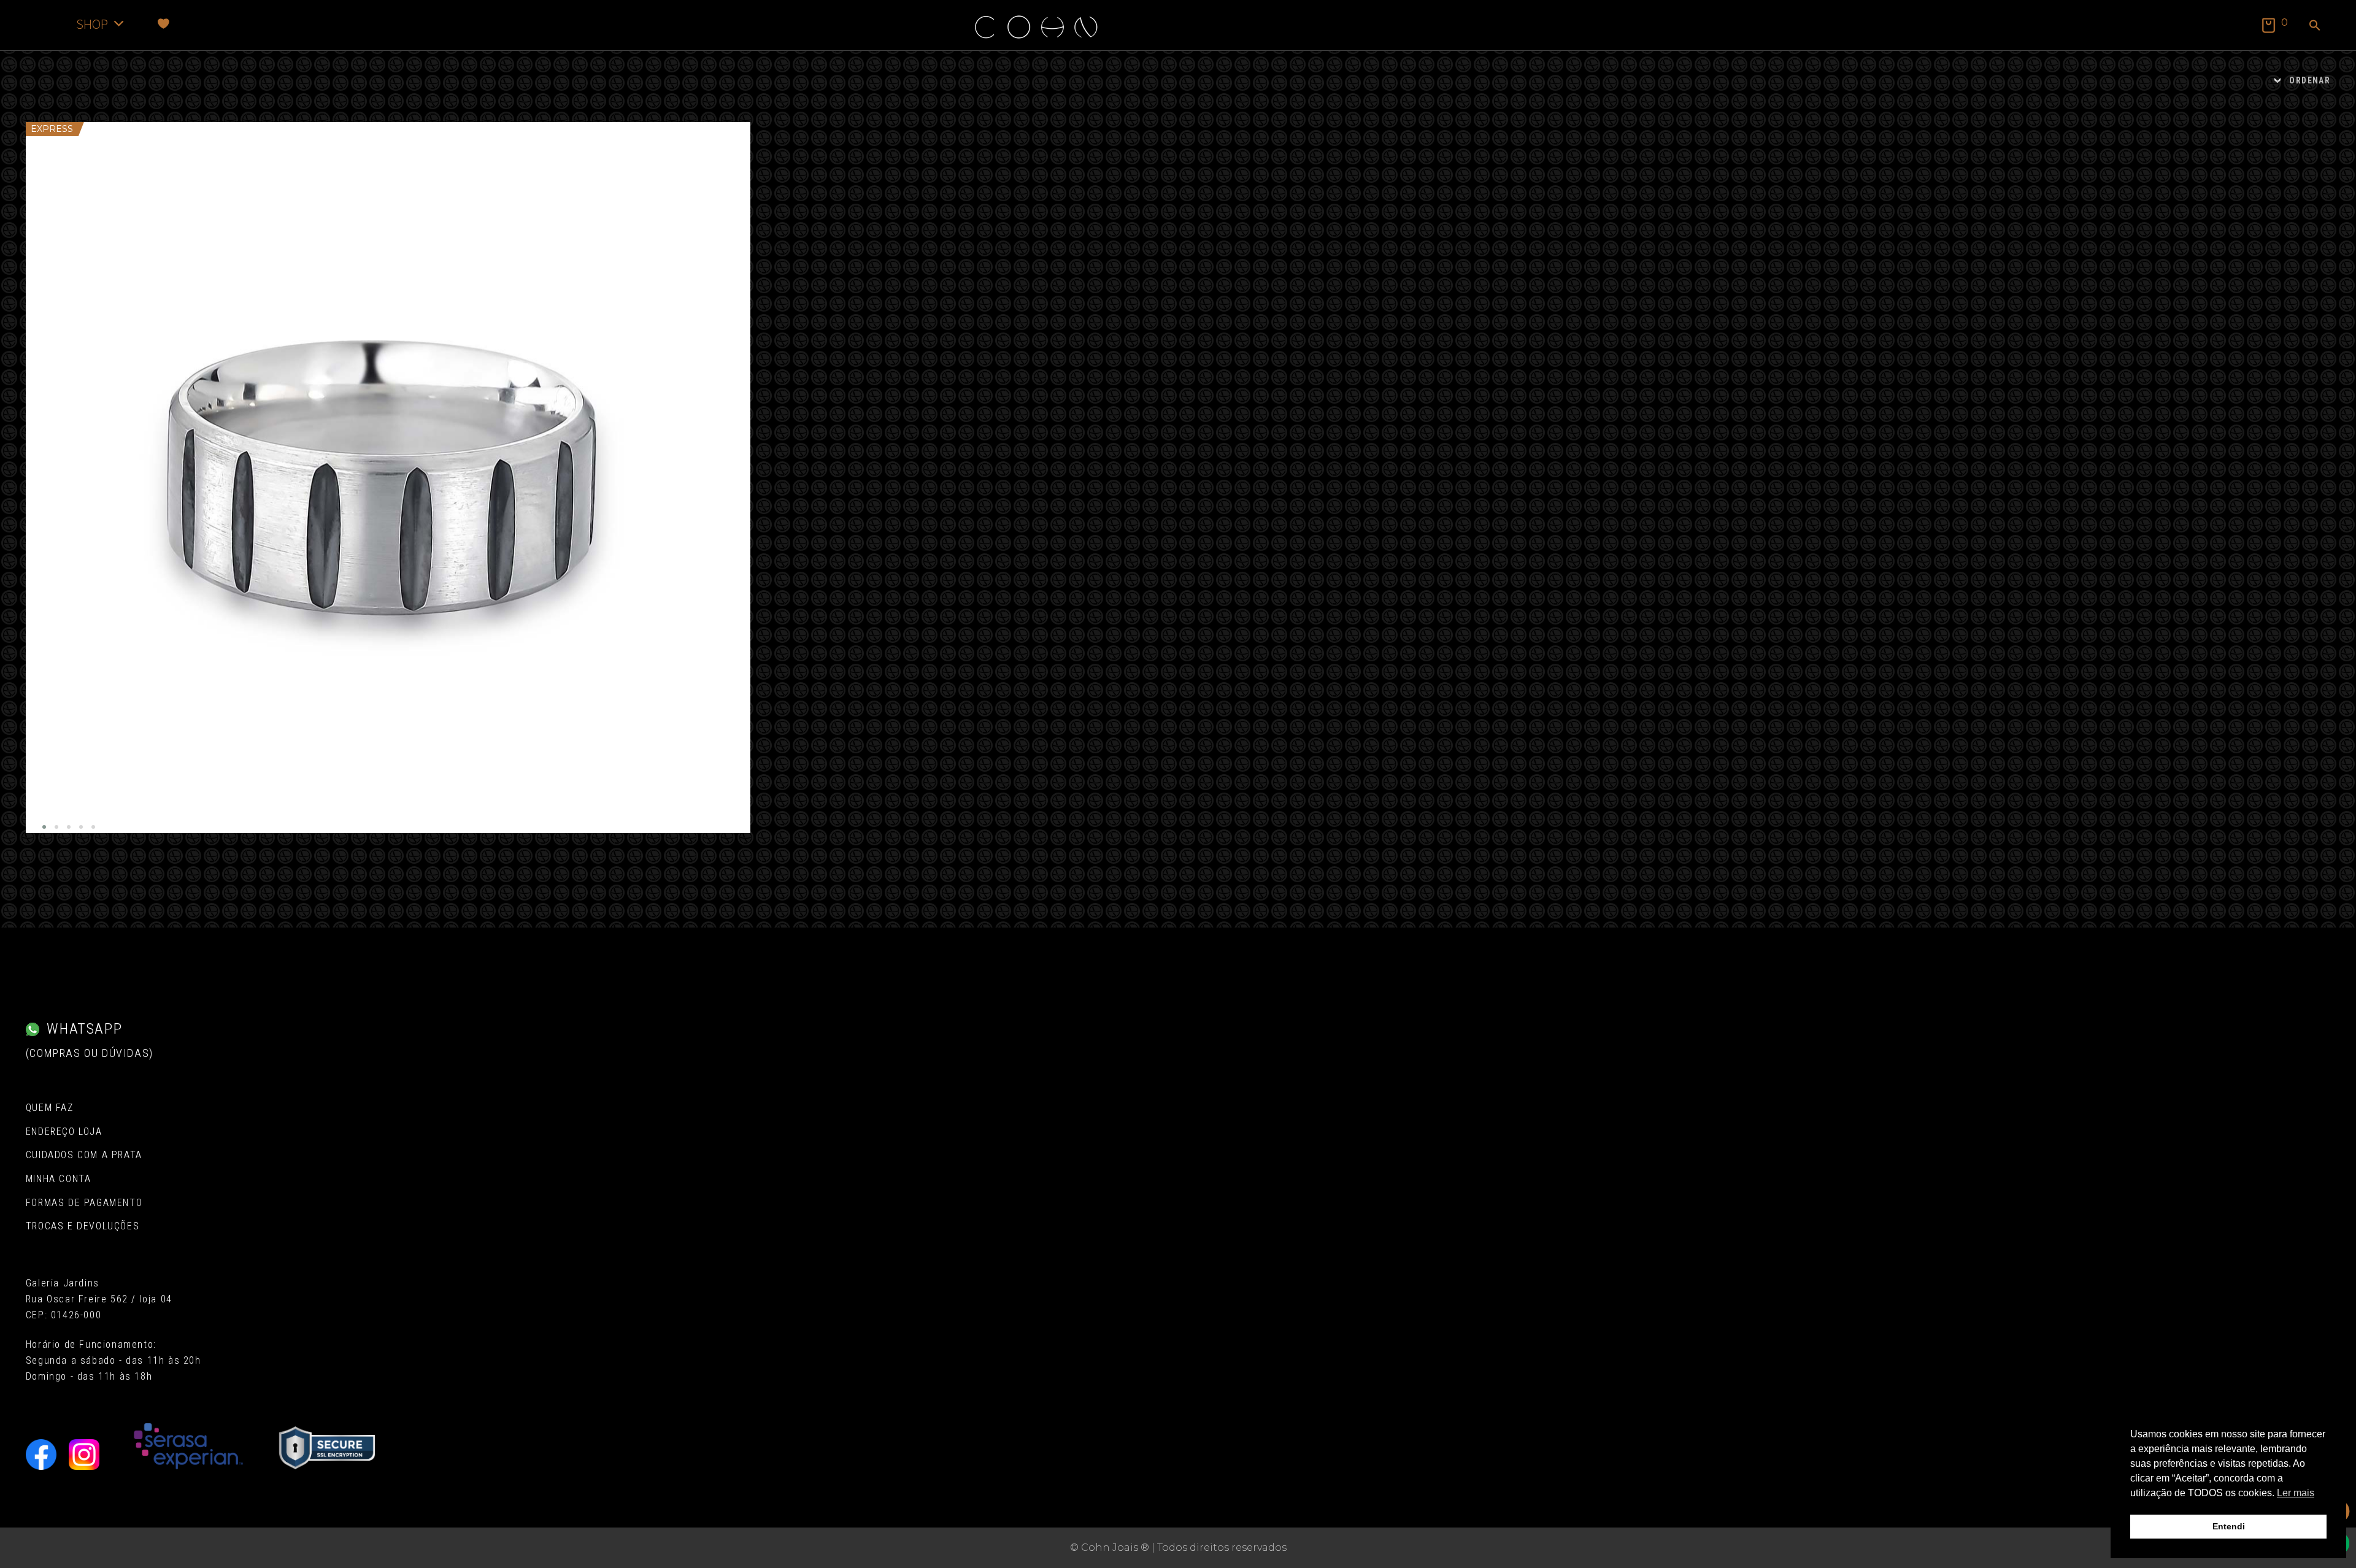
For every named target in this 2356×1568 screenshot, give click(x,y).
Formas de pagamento (84, 1203)
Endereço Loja (64, 1132)
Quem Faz (50, 1108)
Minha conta (59, 1179)
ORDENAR (2310, 80)
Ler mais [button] (2296, 1493)
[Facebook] (41, 1455)
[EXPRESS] (388, 478)
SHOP (92, 24)
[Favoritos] (164, 24)
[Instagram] (84, 1455)
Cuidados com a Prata (84, 1155)
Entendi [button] (2229, 1526)
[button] (2315, 26)
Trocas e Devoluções (83, 1226)
